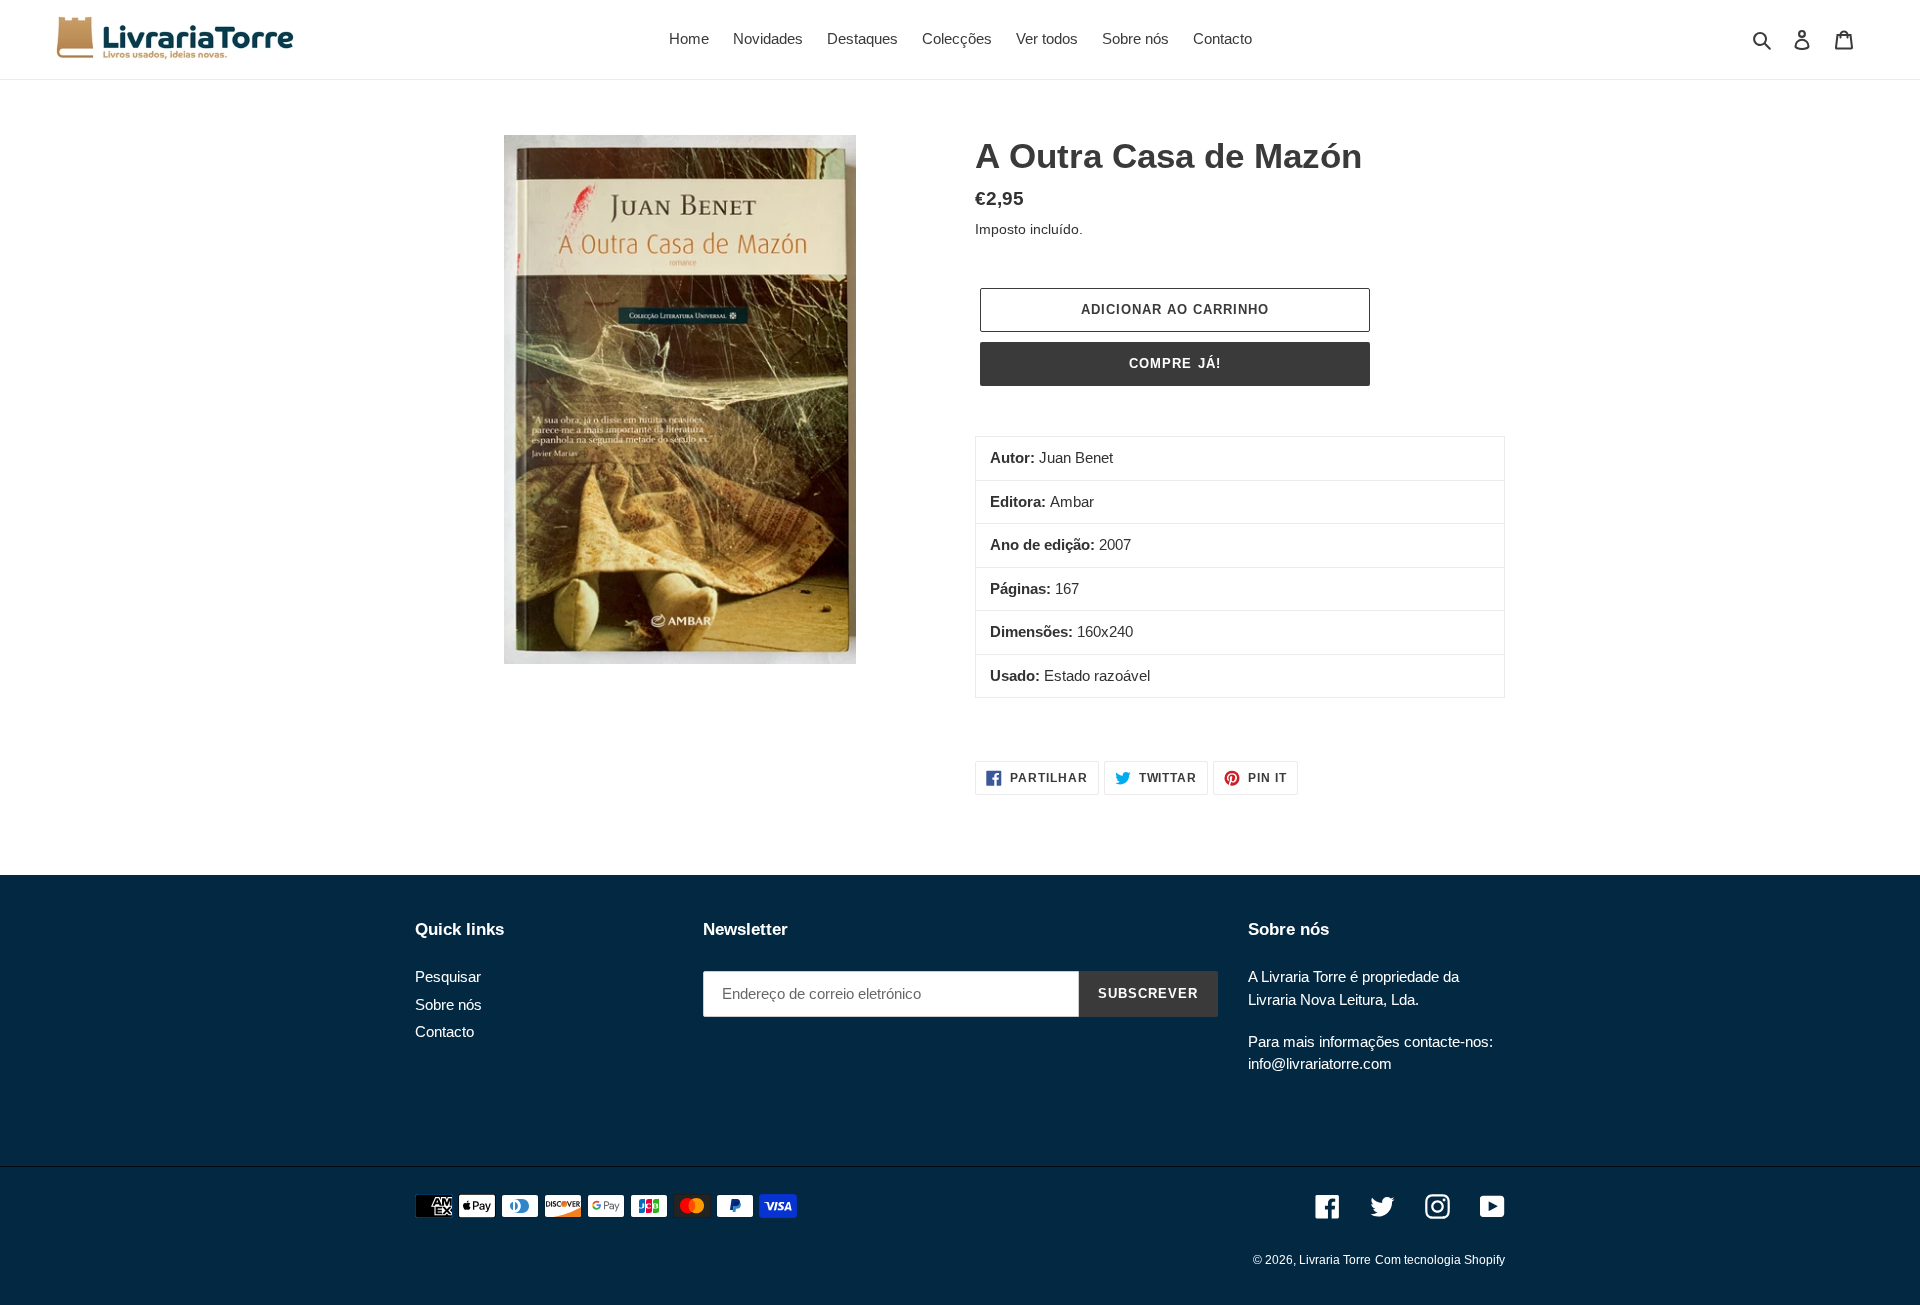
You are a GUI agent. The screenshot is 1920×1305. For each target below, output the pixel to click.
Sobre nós (448, 1004)
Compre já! (1174, 363)
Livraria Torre (1335, 1260)
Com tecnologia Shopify (1440, 1260)
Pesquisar (448, 976)
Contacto (444, 1031)
